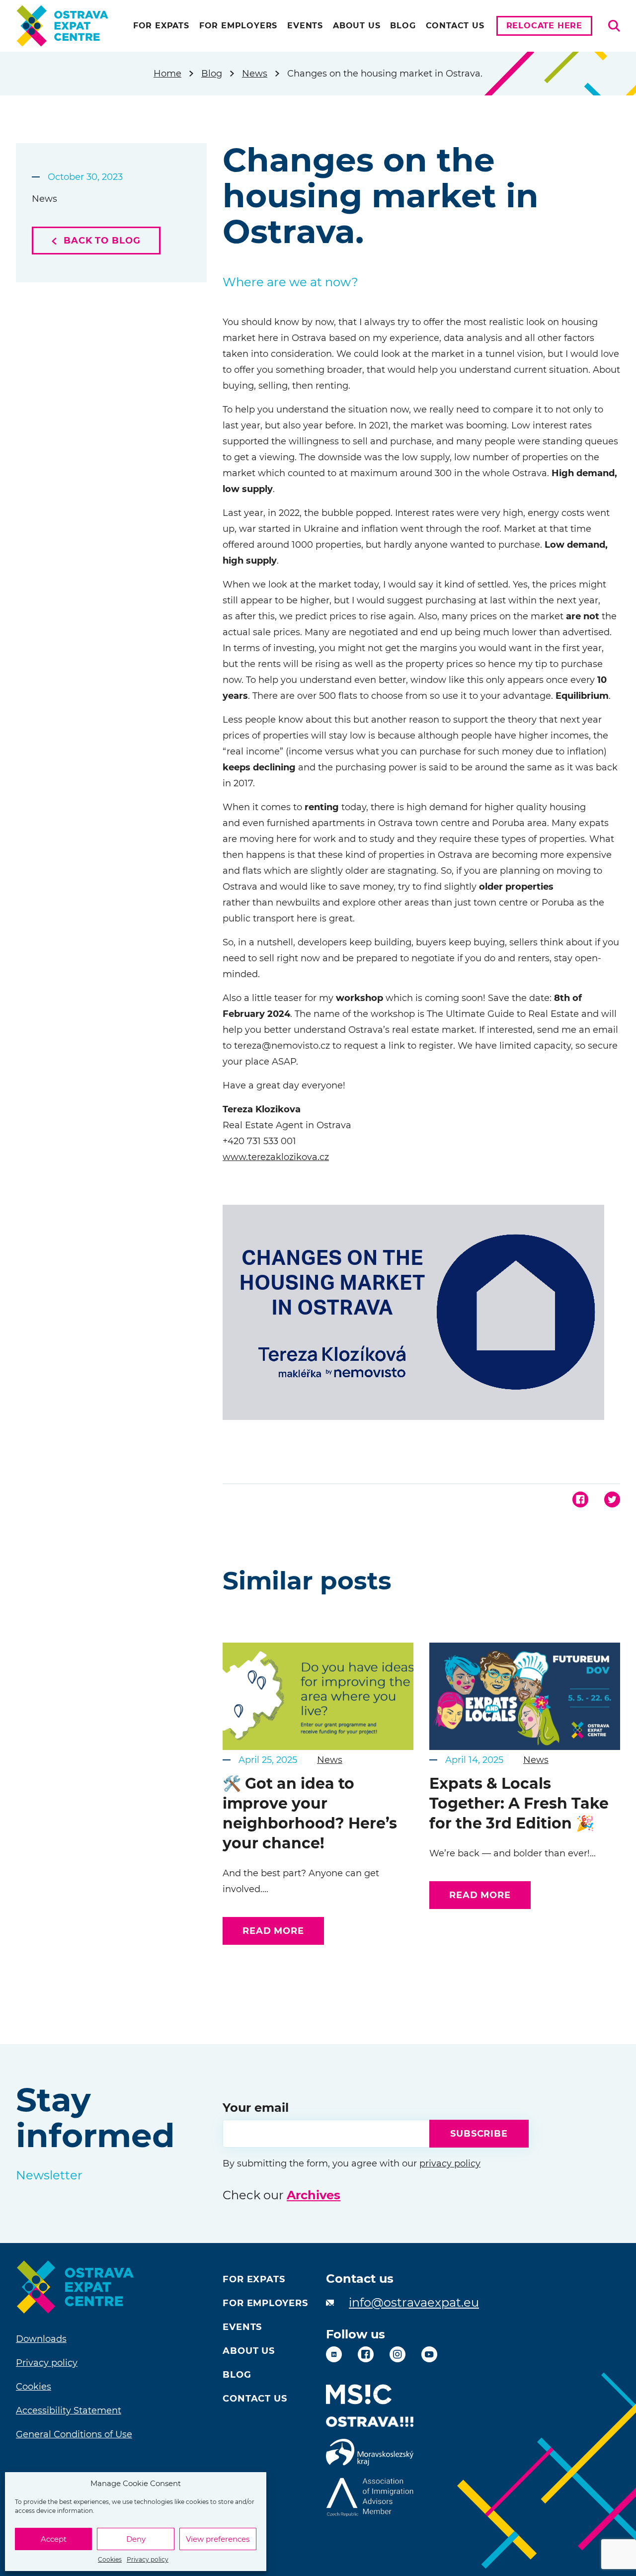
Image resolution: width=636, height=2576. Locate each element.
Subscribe (479, 2134)
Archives (314, 2195)
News (255, 74)
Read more (273, 1931)
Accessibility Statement (69, 2410)
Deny (136, 2539)
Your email (256, 2108)
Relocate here (544, 26)
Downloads (41, 2339)
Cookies (110, 2559)
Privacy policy (148, 2559)
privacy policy (450, 2163)
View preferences (218, 2539)
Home (167, 74)
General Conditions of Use (74, 2434)
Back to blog (101, 241)
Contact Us (455, 26)
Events (305, 26)
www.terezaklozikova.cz (276, 1157)
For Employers (238, 26)
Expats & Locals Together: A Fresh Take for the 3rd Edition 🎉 (519, 1803)
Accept (54, 2539)
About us (357, 26)
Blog (403, 26)
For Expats (161, 26)
